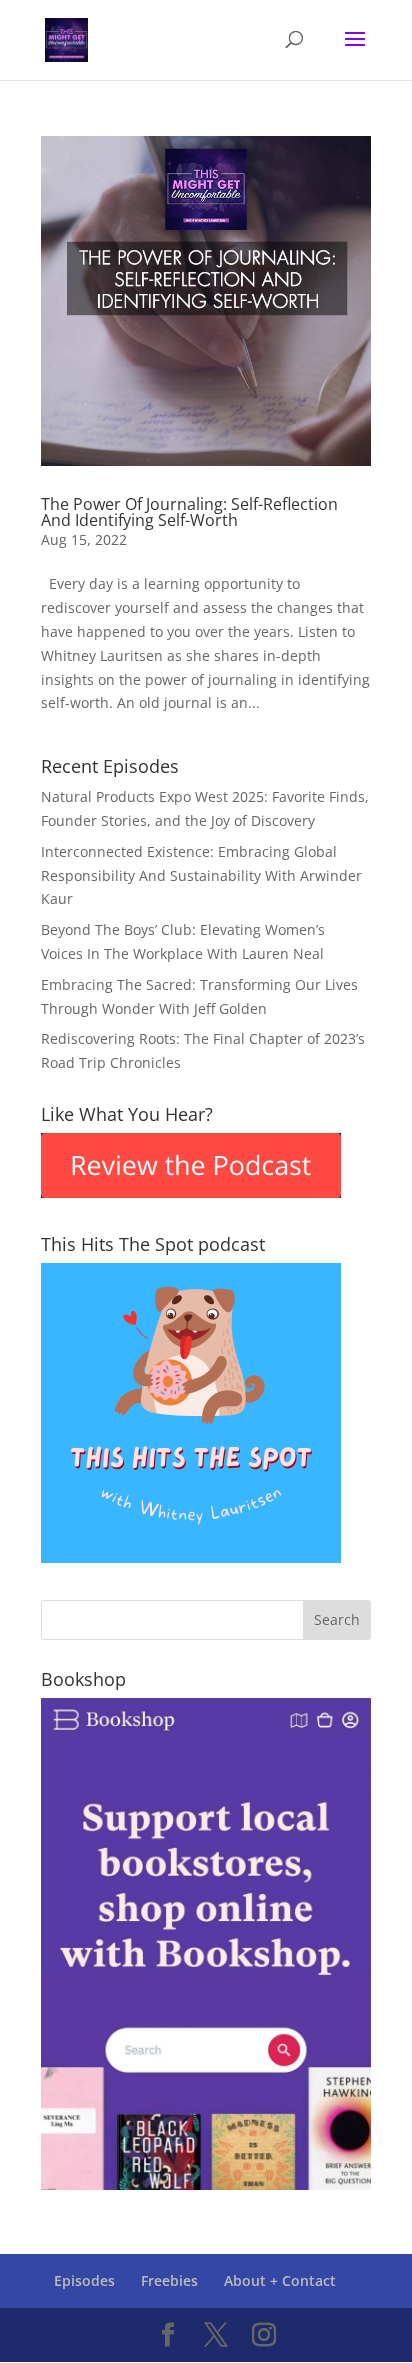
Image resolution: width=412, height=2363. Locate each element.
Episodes (84, 2280)
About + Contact (280, 2280)
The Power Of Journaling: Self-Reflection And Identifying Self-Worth (189, 512)
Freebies (169, 2280)
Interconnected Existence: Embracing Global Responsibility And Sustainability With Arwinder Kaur (201, 875)
